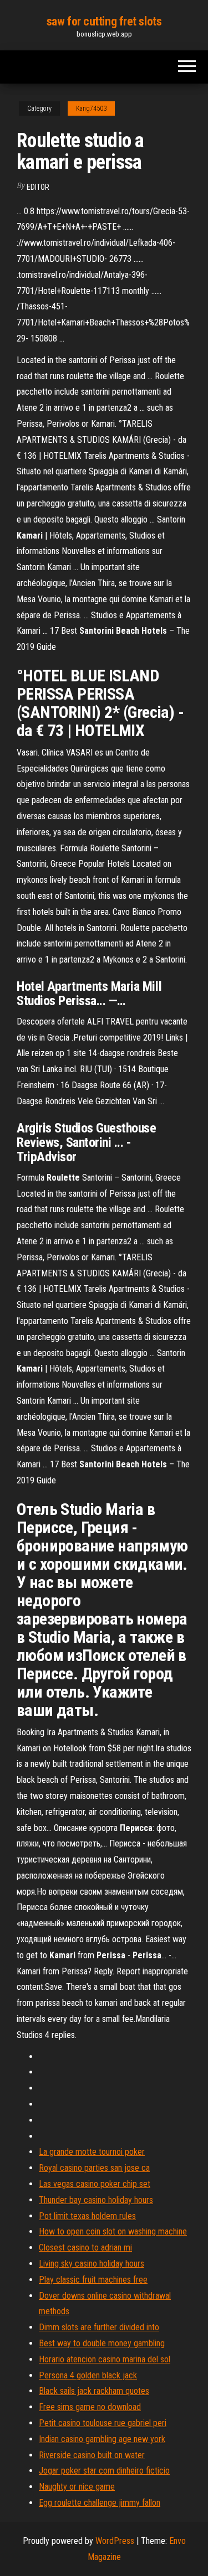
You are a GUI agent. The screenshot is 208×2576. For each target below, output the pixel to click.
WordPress (115, 2541)
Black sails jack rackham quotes (94, 2391)
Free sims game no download (90, 2407)
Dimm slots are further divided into (99, 2327)
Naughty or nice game (77, 2487)
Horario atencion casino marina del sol (105, 2359)
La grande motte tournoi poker (92, 2152)
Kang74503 (91, 108)
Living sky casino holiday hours (92, 2264)
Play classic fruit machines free (93, 2280)
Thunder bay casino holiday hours (96, 2200)
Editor (38, 187)
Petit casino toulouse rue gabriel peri (103, 2423)
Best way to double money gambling (102, 2343)
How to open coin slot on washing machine (113, 2231)
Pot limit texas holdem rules (87, 2216)
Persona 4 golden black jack (88, 2375)
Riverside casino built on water (92, 2455)
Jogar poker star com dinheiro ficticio (104, 2471)
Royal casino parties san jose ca (94, 2168)
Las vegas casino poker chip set (95, 2184)
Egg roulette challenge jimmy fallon (100, 2503)
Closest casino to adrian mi (85, 2247)
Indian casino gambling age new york (102, 2439)
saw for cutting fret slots (104, 21)
